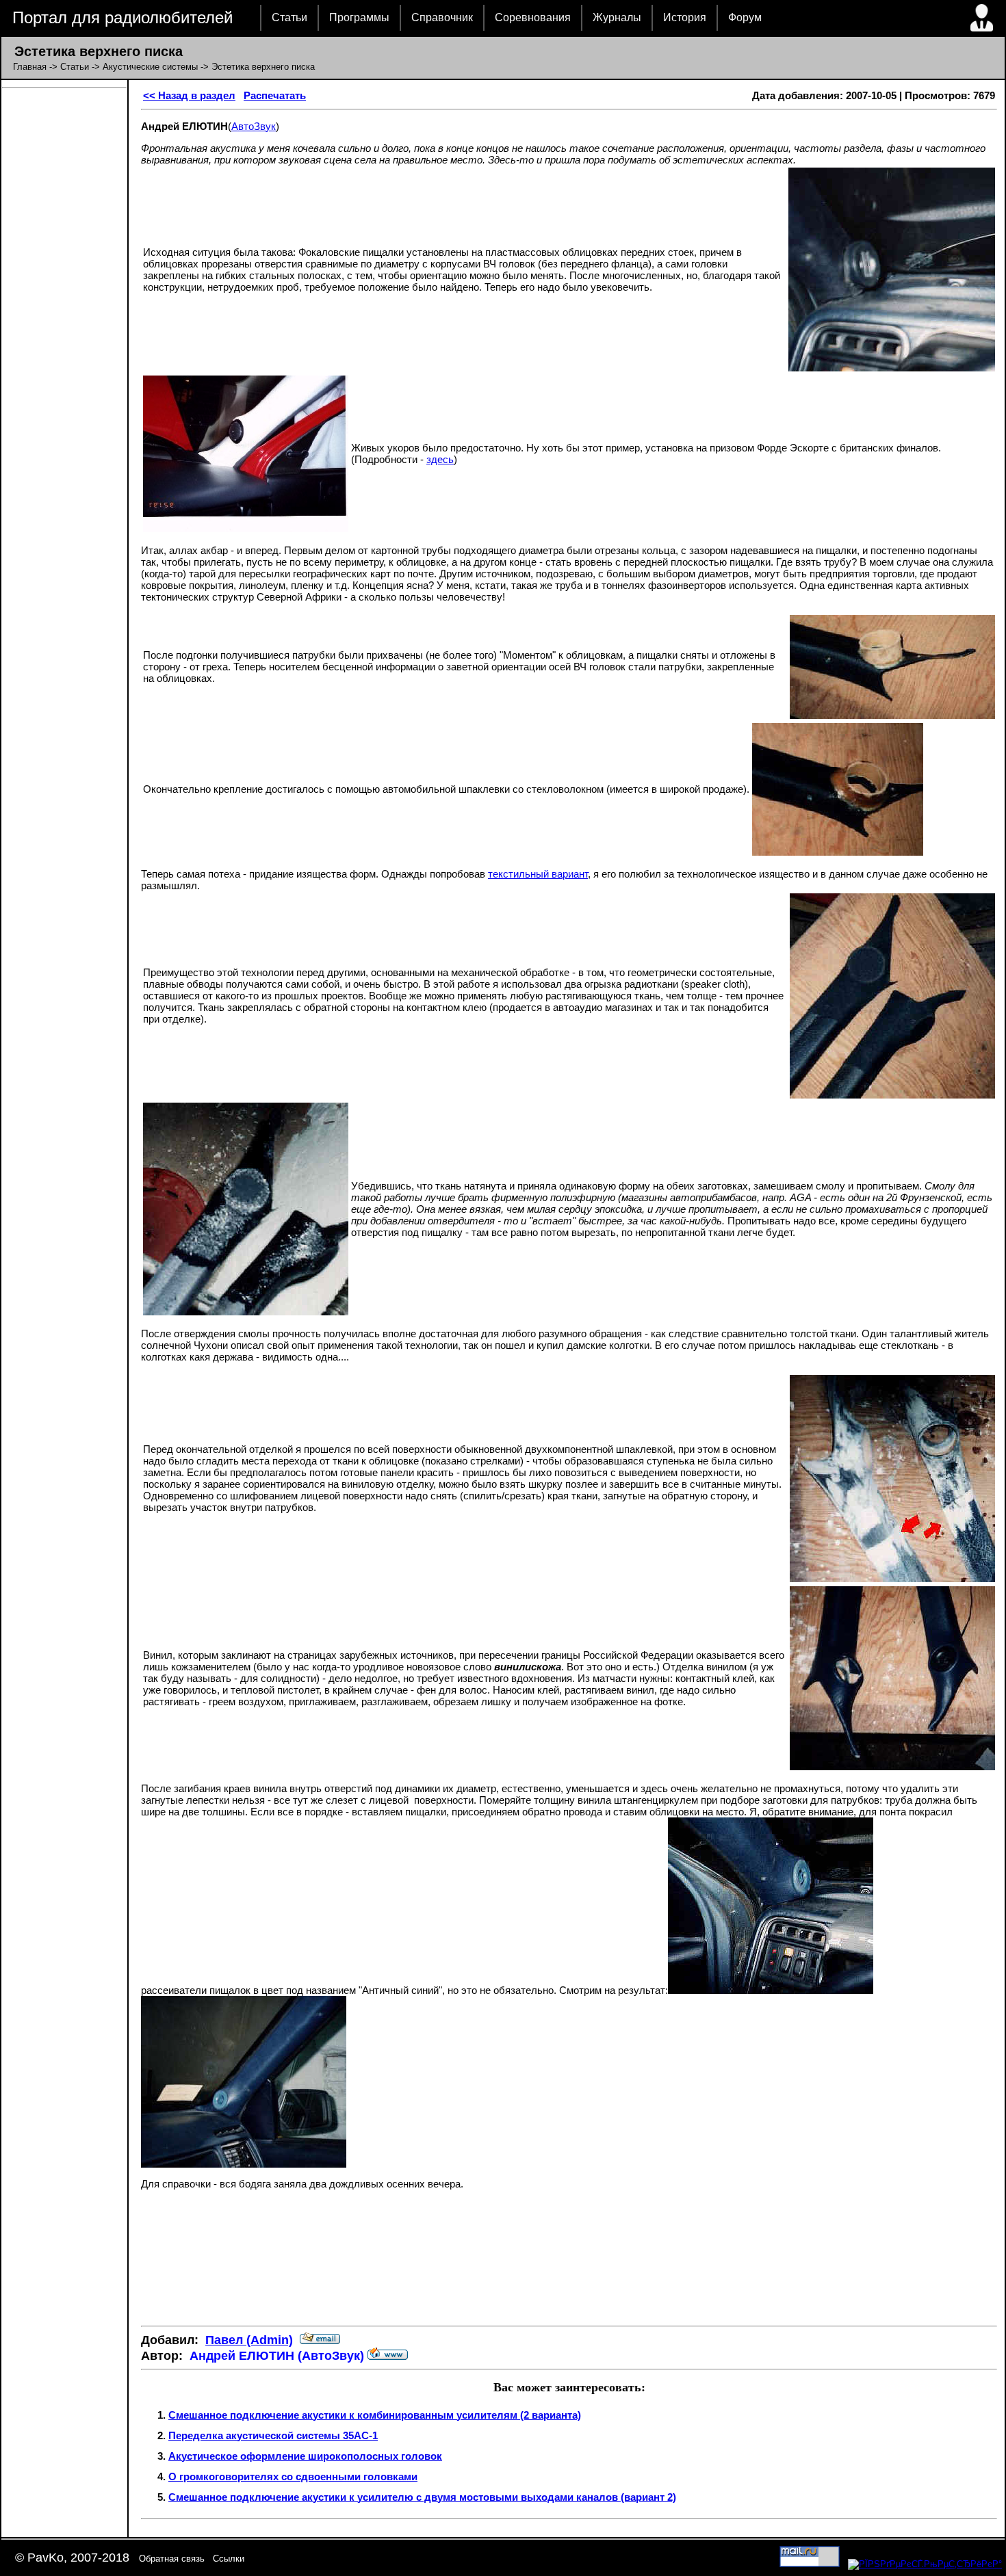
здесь (440, 459)
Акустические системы (150, 67)
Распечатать (275, 95)
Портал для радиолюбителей (122, 17)
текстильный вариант (538, 874)
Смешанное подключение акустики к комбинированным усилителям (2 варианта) (375, 2415)
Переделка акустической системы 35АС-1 (273, 2435)
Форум (745, 17)
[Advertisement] (569, 2274)
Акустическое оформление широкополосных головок (305, 2456)
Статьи (289, 17)
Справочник (442, 17)
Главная (30, 67)
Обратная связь (172, 2559)
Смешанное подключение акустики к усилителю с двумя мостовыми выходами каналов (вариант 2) (422, 2497)
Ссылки (229, 2559)
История (685, 17)
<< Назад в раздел (189, 95)
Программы (359, 17)
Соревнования (533, 17)
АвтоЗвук (254, 126)
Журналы (617, 17)
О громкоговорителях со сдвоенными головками (293, 2476)
